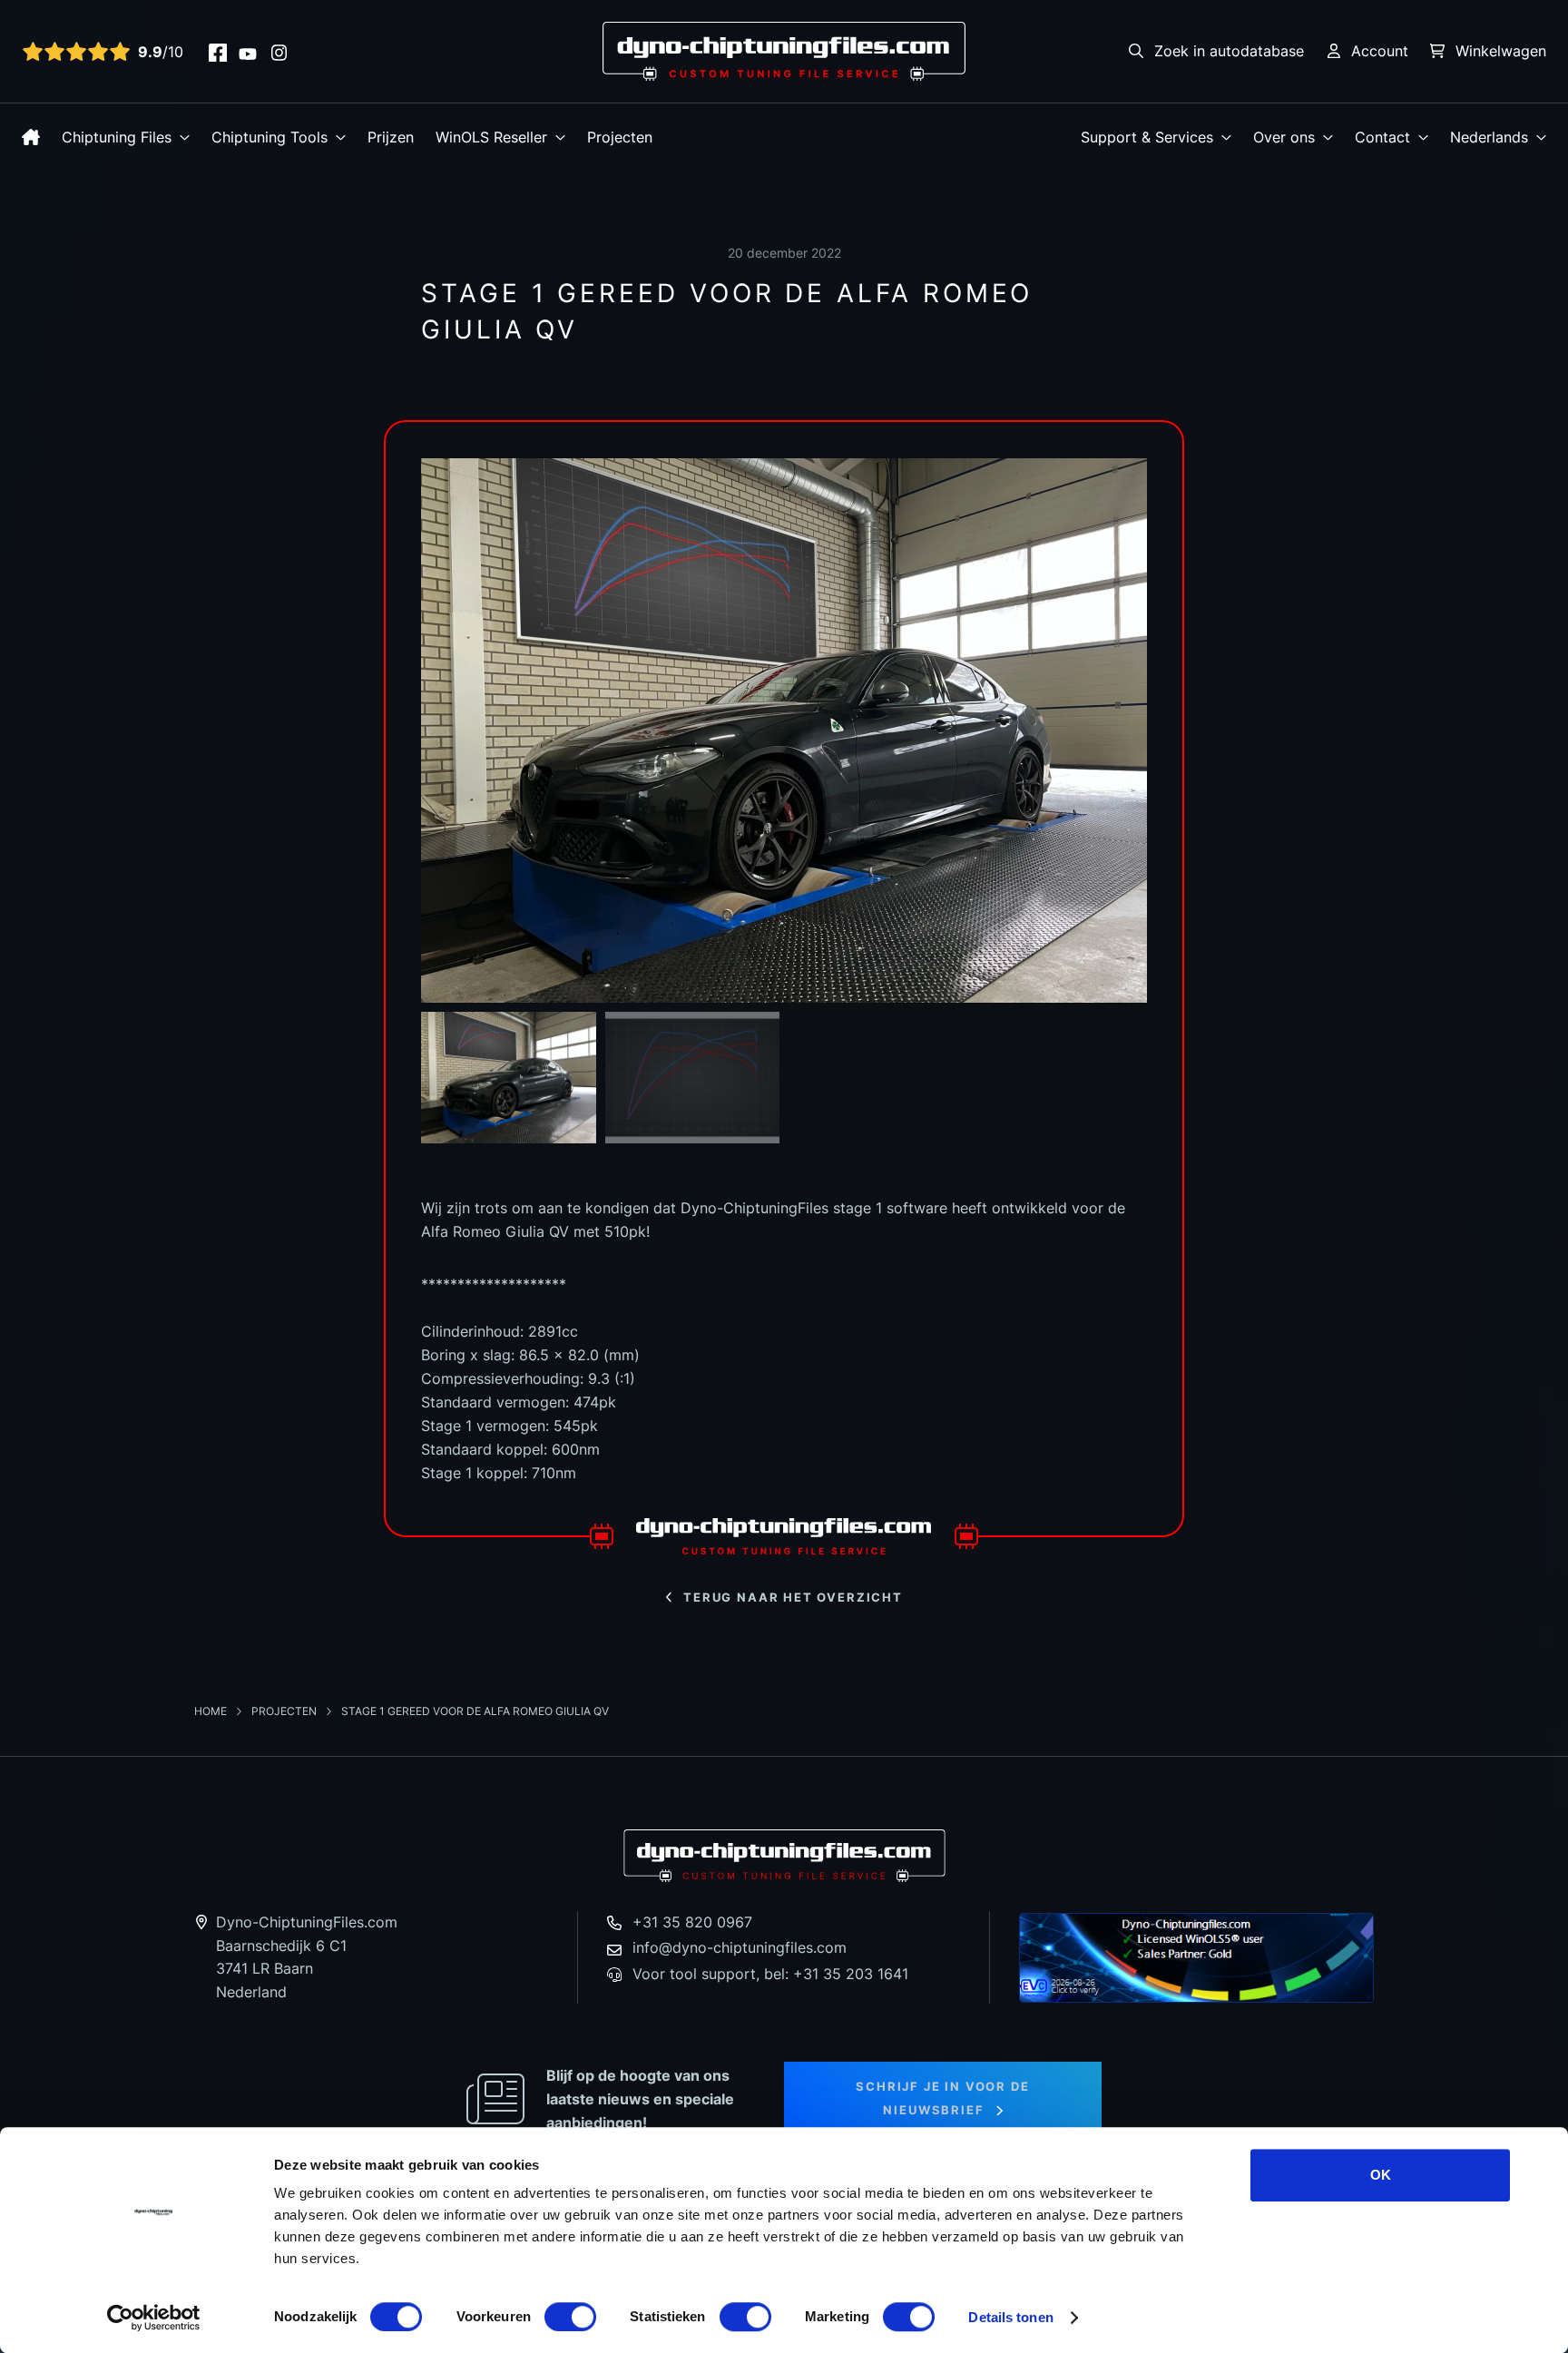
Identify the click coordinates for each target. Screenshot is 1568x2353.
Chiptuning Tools (269, 137)
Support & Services (1147, 137)
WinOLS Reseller (491, 137)
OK (1381, 2175)
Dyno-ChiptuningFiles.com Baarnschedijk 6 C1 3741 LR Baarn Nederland (307, 1957)
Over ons (1284, 137)
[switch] (570, 2317)
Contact (1382, 137)
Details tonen (1010, 2317)
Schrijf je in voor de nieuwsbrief (942, 2098)
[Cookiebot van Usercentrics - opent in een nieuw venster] (154, 2318)
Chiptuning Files (117, 137)
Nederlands (1489, 137)
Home (212, 1711)
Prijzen (391, 137)
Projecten (620, 137)
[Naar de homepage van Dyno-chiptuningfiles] (784, 50)
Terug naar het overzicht (793, 1597)
